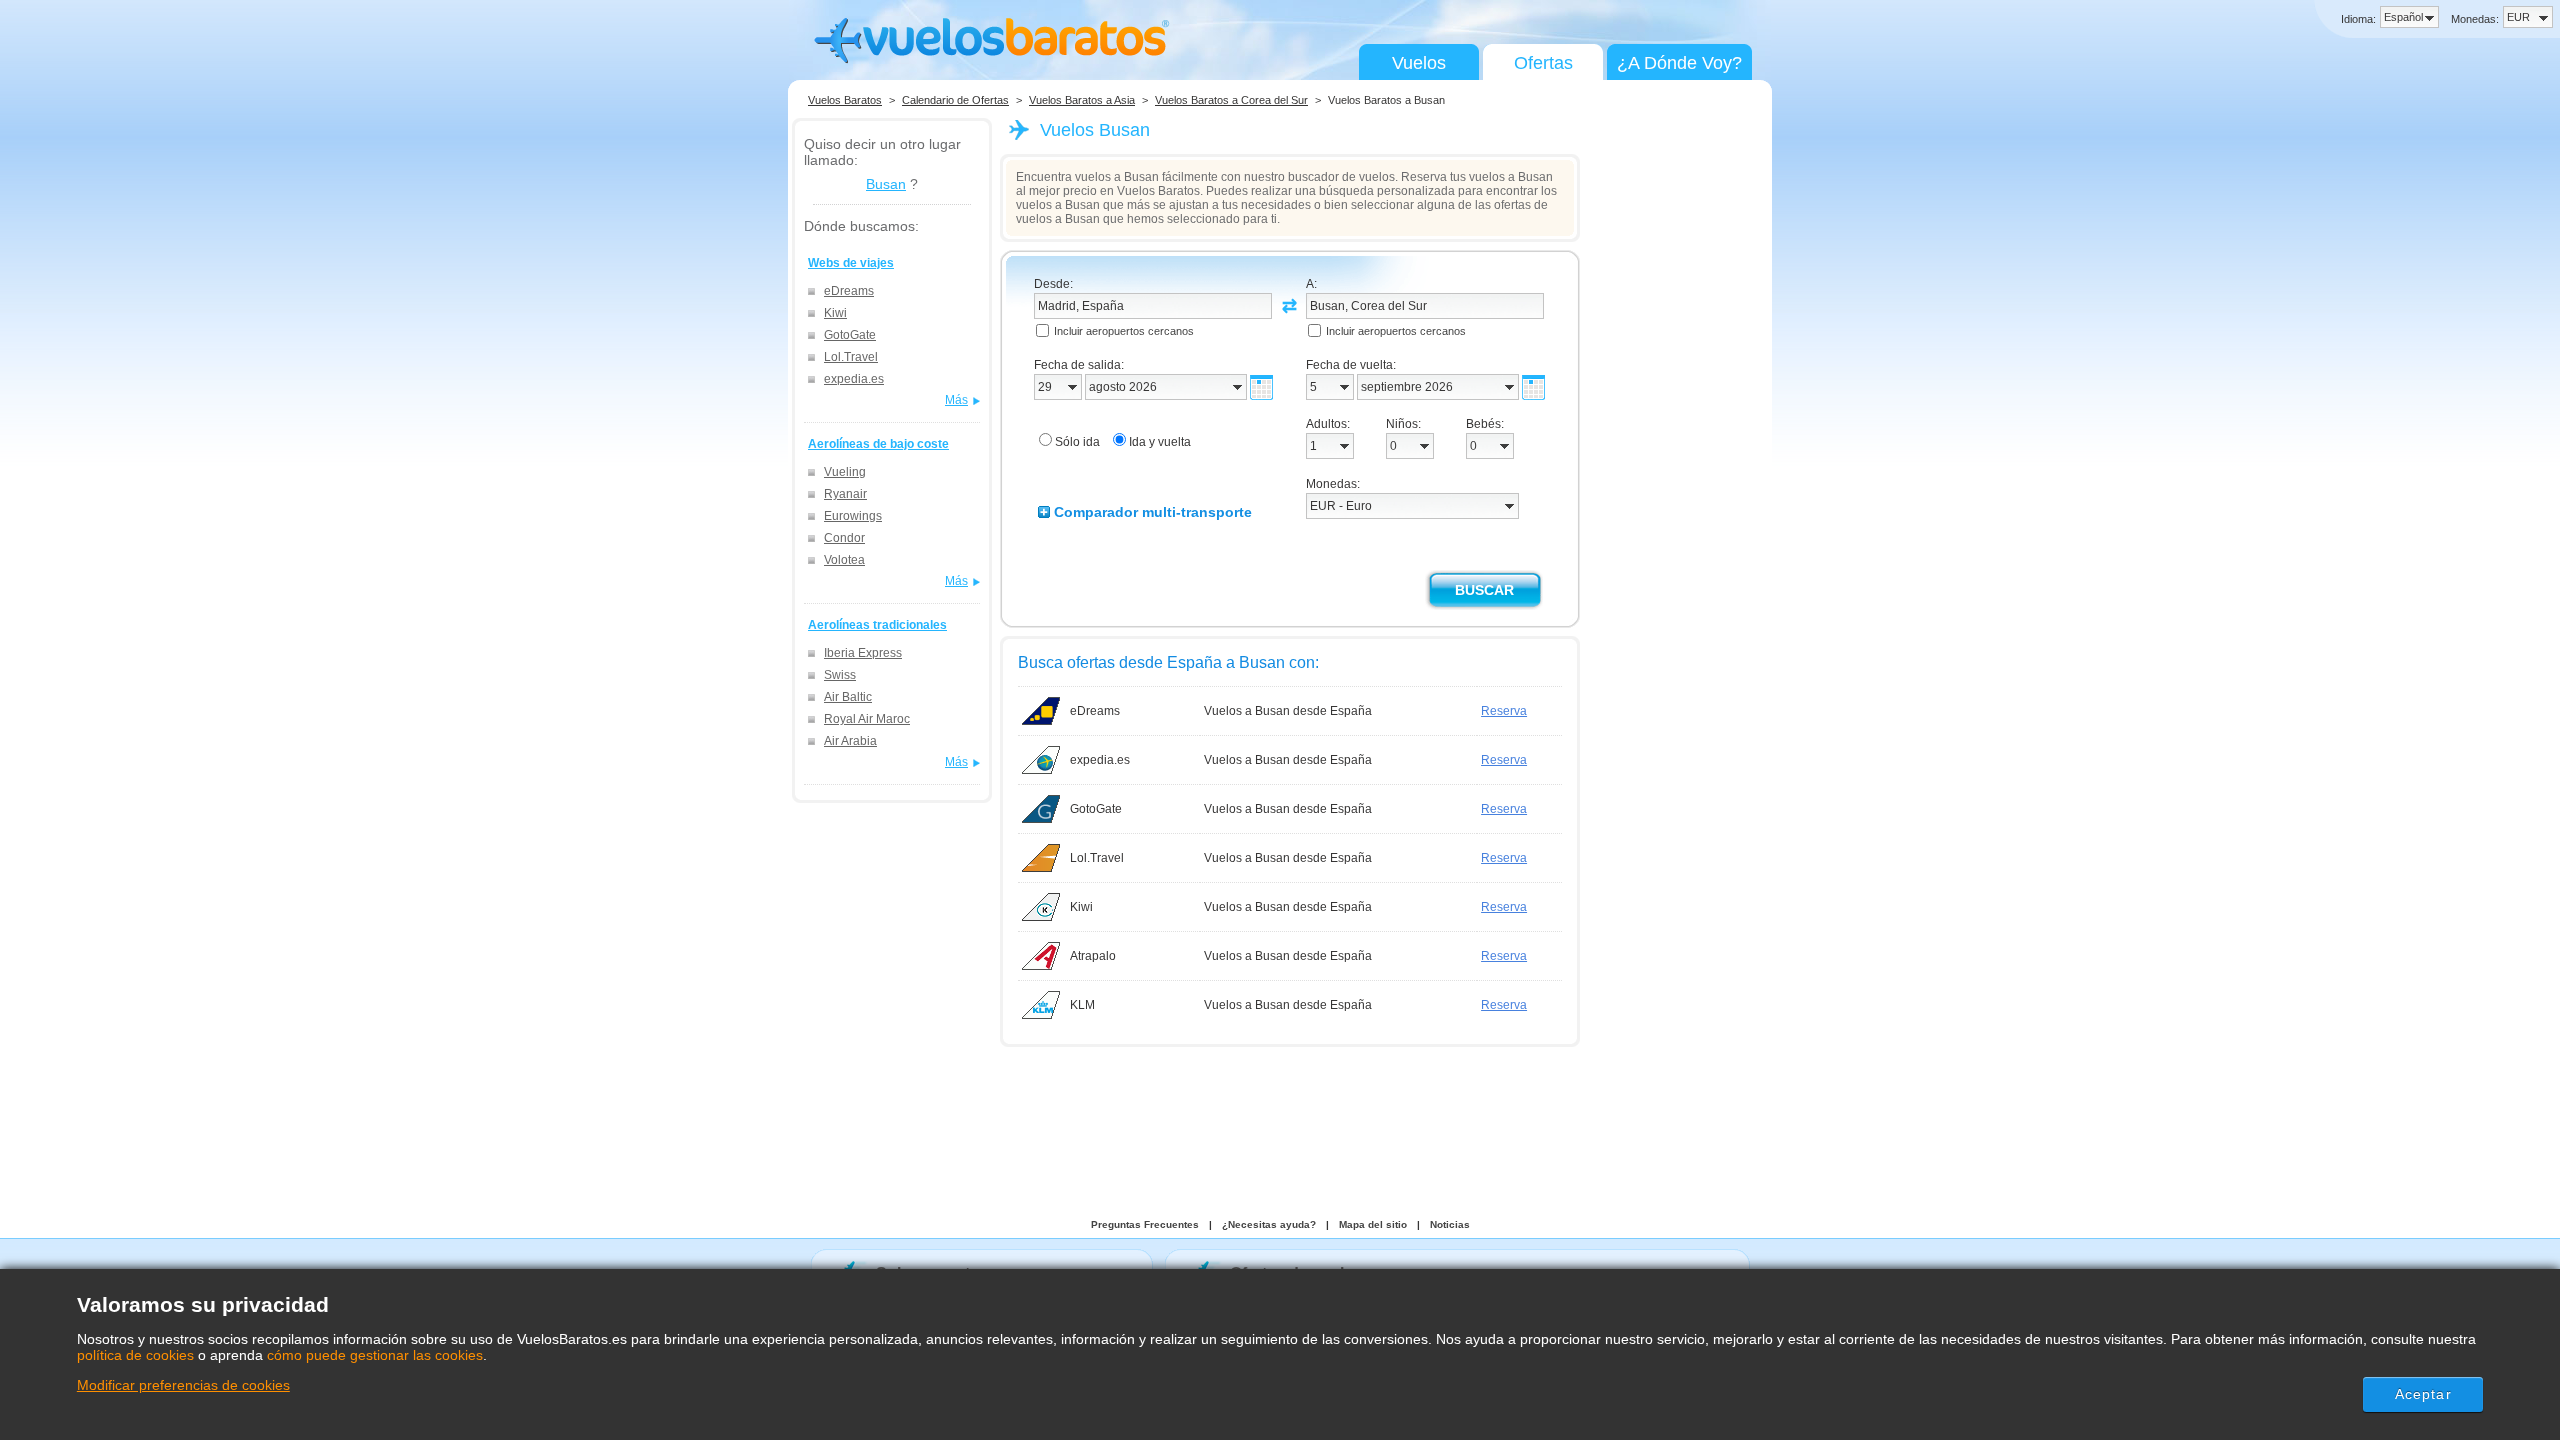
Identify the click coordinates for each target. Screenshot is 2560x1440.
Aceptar (2423, 1394)
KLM (1082, 1005)
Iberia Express (863, 653)
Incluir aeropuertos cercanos (1124, 331)
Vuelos (1419, 63)
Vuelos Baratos (845, 100)
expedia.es (854, 379)
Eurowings (853, 516)
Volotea (844, 560)
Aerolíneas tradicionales (877, 625)
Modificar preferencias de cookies (183, 1385)
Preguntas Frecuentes (1145, 1224)
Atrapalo (1093, 956)
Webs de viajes (851, 263)
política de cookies (135, 1355)
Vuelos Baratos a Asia (1082, 100)
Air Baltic (848, 697)
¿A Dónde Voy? (1679, 63)
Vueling (845, 472)
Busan (886, 184)
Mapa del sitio (1373, 1224)
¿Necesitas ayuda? (1269, 1224)
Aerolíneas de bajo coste (878, 444)
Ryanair (845, 494)
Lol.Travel (851, 357)
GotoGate (850, 335)
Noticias (1450, 1224)
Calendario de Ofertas (955, 100)
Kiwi (835, 313)
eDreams (849, 291)
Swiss (840, 675)
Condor (844, 538)
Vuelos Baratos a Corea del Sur (1231, 100)
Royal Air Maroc (867, 719)
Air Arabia (850, 741)
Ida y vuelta (1160, 442)
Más (956, 400)
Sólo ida (1077, 442)
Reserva (1504, 711)
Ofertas (1543, 63)
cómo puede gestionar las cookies (375, 1355)
